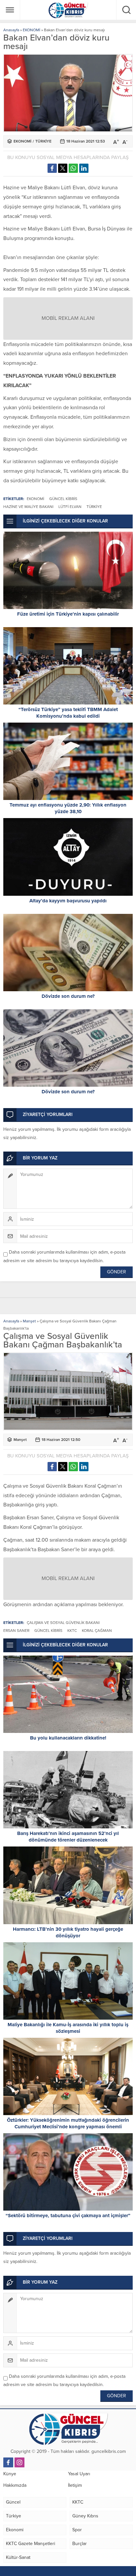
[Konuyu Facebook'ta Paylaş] (52, 168)
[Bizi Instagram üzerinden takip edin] (19, 2462)
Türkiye (94, 507)
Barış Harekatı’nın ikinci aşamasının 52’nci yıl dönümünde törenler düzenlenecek (68, 1837)
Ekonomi (35, 499)
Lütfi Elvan (70, 507)
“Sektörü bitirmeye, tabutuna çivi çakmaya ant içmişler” (68, 2216)
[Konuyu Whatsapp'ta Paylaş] (73, 168)
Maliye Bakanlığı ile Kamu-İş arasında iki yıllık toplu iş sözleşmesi (68, 2028)
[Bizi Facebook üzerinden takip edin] (8, 2462)
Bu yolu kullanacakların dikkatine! (68, 1738)
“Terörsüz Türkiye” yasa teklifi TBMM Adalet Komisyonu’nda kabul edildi (68, 713)
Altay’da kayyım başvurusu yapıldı (68, 901)
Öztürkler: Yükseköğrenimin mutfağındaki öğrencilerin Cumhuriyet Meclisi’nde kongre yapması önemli (68, 2123)
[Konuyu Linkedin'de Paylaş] (84, 168)
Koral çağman (97, 1631)
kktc (72, 1631)
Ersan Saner (16, 1631)
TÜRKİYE (43, 141)
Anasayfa (11, 30)
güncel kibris (63, 499)
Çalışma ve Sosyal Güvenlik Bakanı (63, 1623)
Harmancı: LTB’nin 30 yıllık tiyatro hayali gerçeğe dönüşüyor (68, 1932)
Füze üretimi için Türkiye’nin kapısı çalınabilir (68, 614)
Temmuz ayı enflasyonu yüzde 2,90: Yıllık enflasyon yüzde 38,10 (68, 808)
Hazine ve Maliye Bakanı (28, 507)
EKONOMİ (32, 30)
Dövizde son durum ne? (68, 996)
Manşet (29, 1321)
